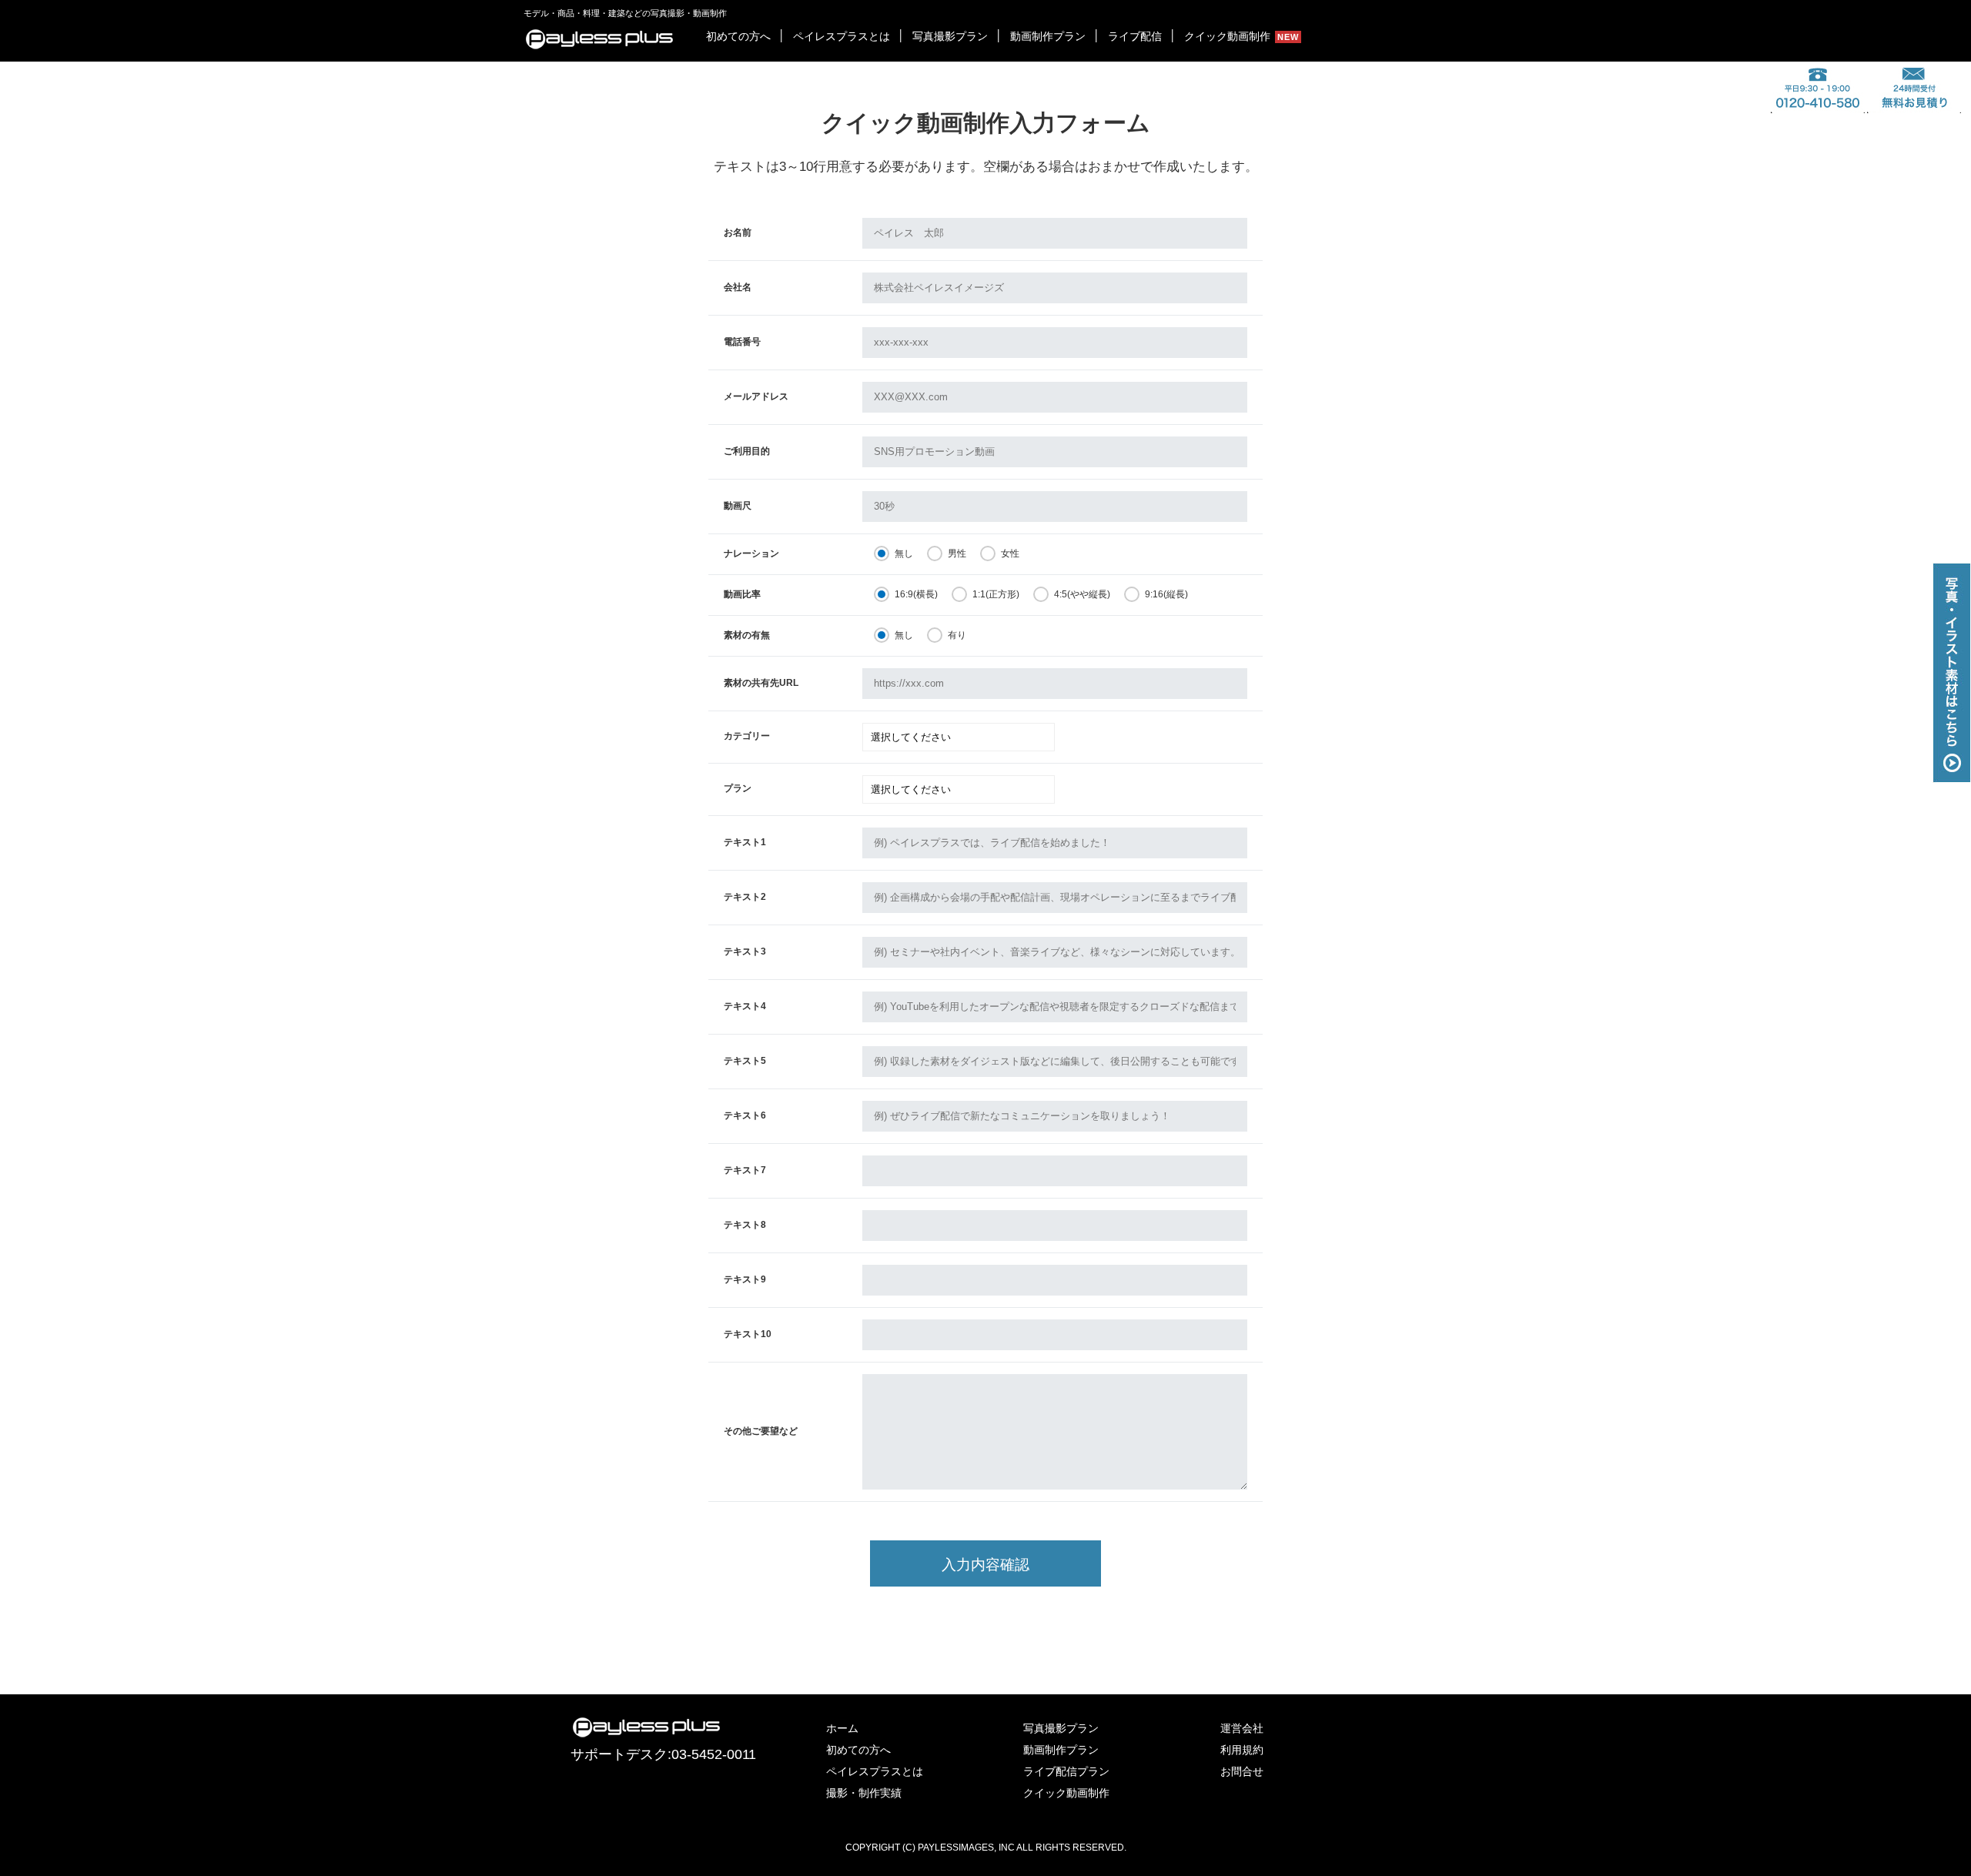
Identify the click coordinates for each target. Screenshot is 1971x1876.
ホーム (842, 1728)
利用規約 (1242, 1750)
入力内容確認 (985, 1565)
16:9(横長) (916, 594)
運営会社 (1242, 1728)
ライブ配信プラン (1066, 1771)
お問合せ (1242, 1771)
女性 (1010, 553)
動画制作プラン (1048, 36)
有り (957, 635)
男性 (957, 553)
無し (904, 553)
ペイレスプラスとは (842, 36)
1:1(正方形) (996, 594)
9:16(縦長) (1166, 594)
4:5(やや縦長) (1082, 594)
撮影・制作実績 (864, 1793)
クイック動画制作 (1227, 36)
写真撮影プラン (950, 36)
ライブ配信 (1135, 36)
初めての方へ (738, 36)
